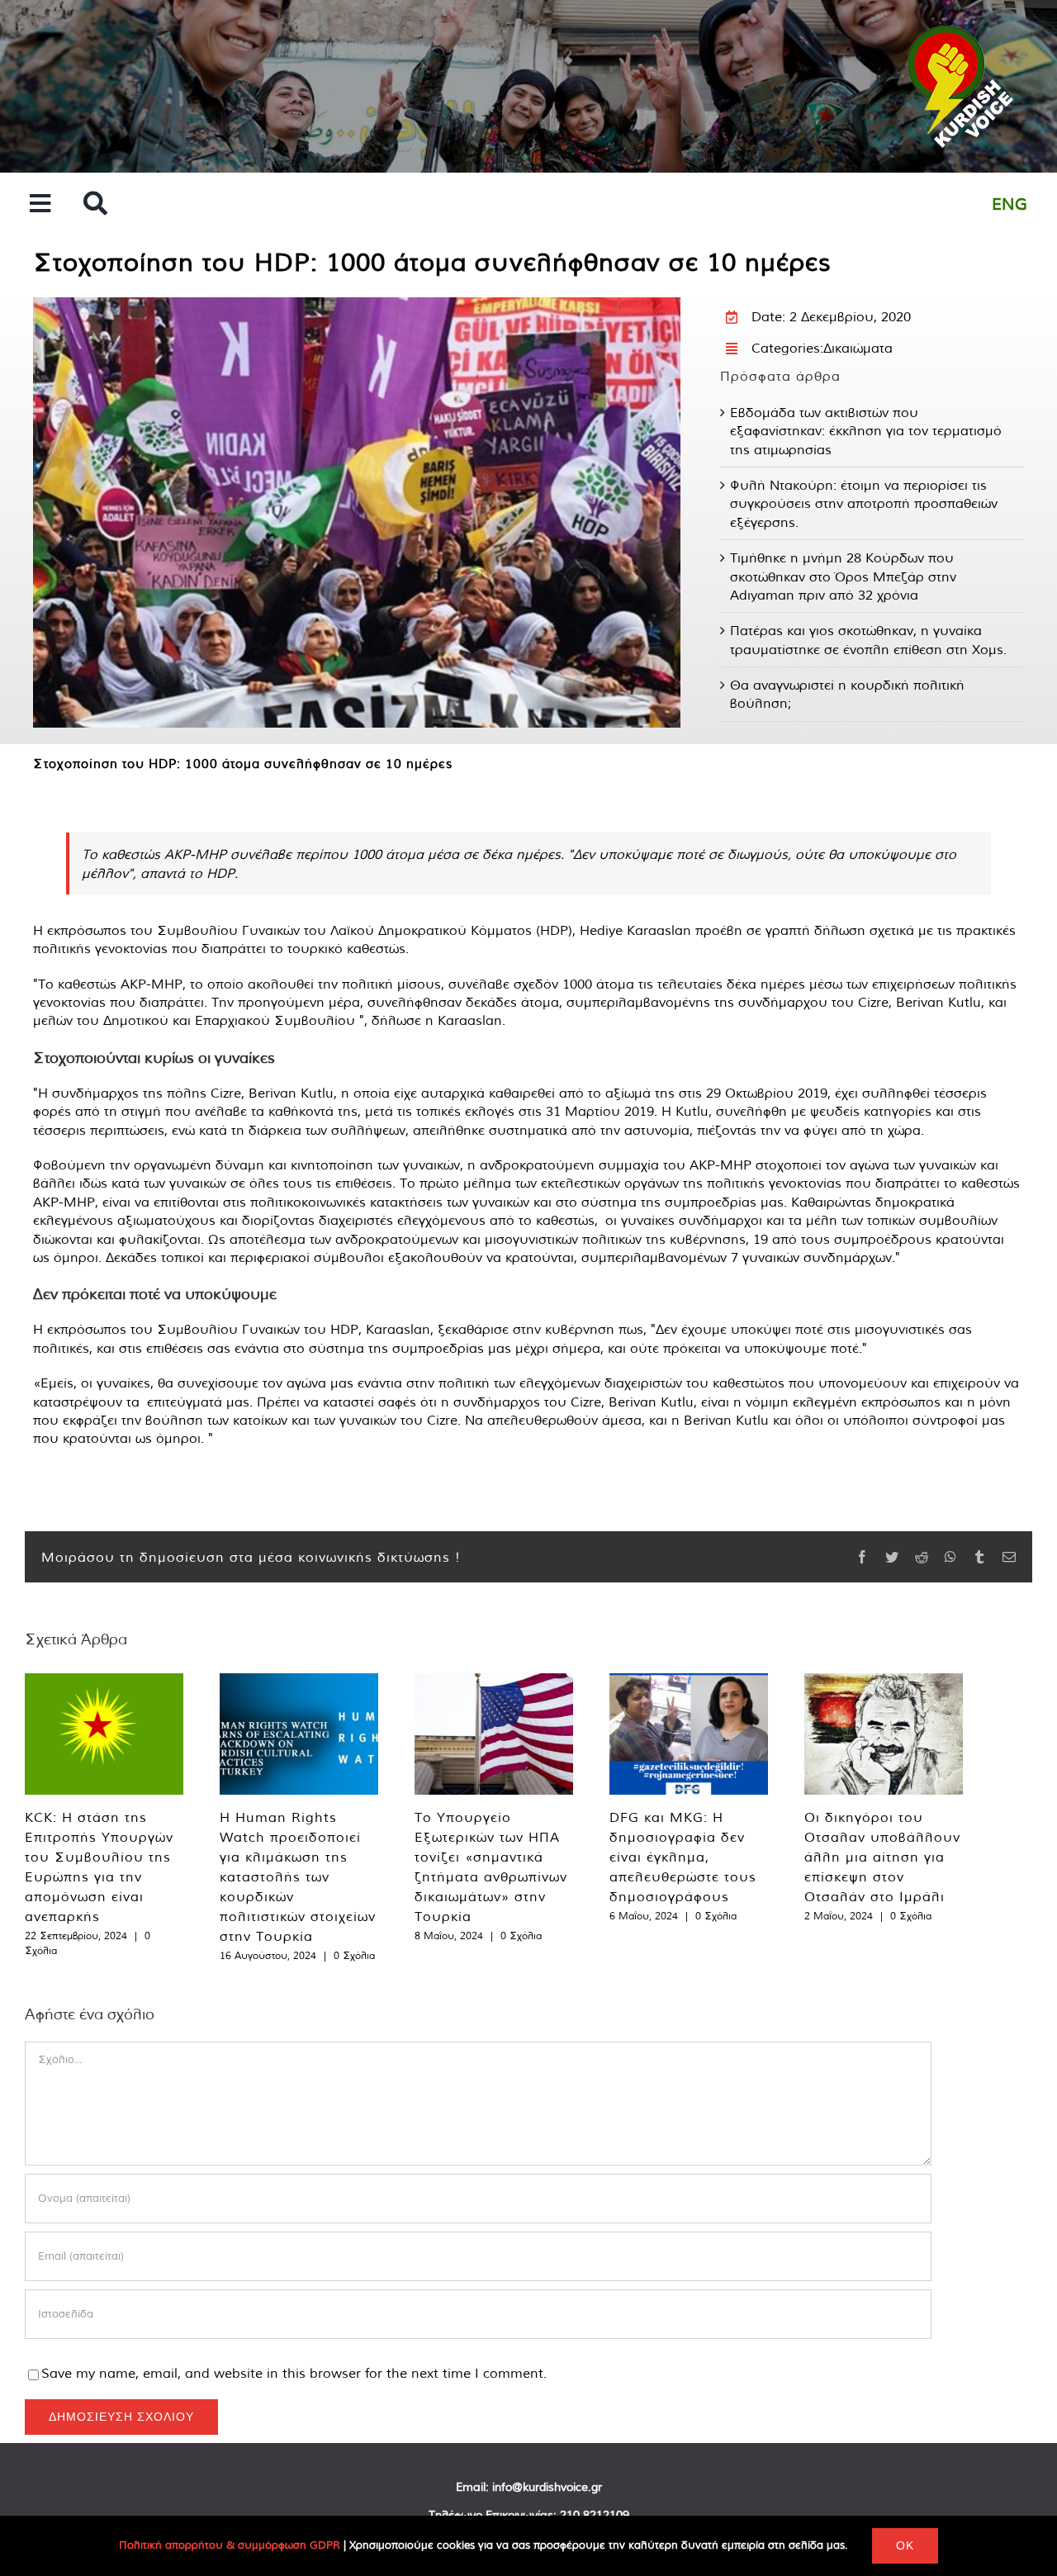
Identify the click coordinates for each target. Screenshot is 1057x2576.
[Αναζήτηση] (95, 204)
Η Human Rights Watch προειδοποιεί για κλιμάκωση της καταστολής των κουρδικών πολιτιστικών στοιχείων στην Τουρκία (298, 1876)
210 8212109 (595, 2515)
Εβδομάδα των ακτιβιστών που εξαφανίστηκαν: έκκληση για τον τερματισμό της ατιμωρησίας (866, 431)
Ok (905, 2545)
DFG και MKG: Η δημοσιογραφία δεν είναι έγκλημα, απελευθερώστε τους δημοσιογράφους (683, 1857)
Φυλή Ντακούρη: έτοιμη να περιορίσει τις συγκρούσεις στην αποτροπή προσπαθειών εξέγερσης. (864, 503)
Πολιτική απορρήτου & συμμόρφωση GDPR (230, 2545)
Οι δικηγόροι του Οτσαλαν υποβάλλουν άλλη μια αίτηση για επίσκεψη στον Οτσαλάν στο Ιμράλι (882, 1857)
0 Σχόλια (354, 1955)
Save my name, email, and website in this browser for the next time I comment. (294, 2373)
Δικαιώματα (858, 348)
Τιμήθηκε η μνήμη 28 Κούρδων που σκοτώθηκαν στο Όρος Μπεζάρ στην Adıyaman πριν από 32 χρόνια (843, 576)
